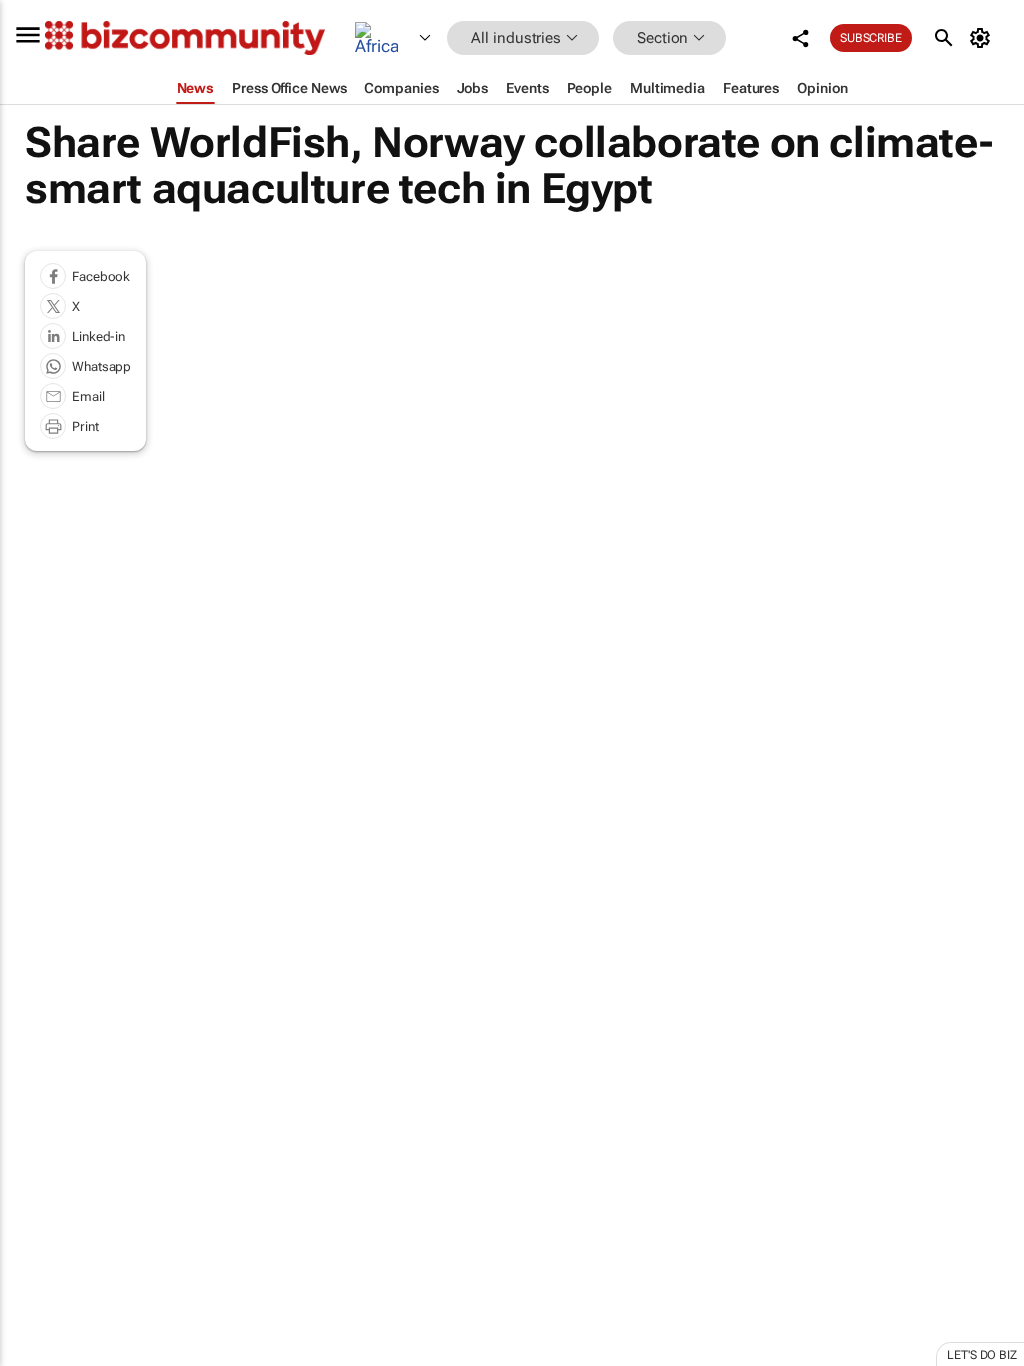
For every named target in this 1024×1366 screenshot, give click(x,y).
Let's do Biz (982, 1355)
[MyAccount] (983, 38)
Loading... (38, 950)
